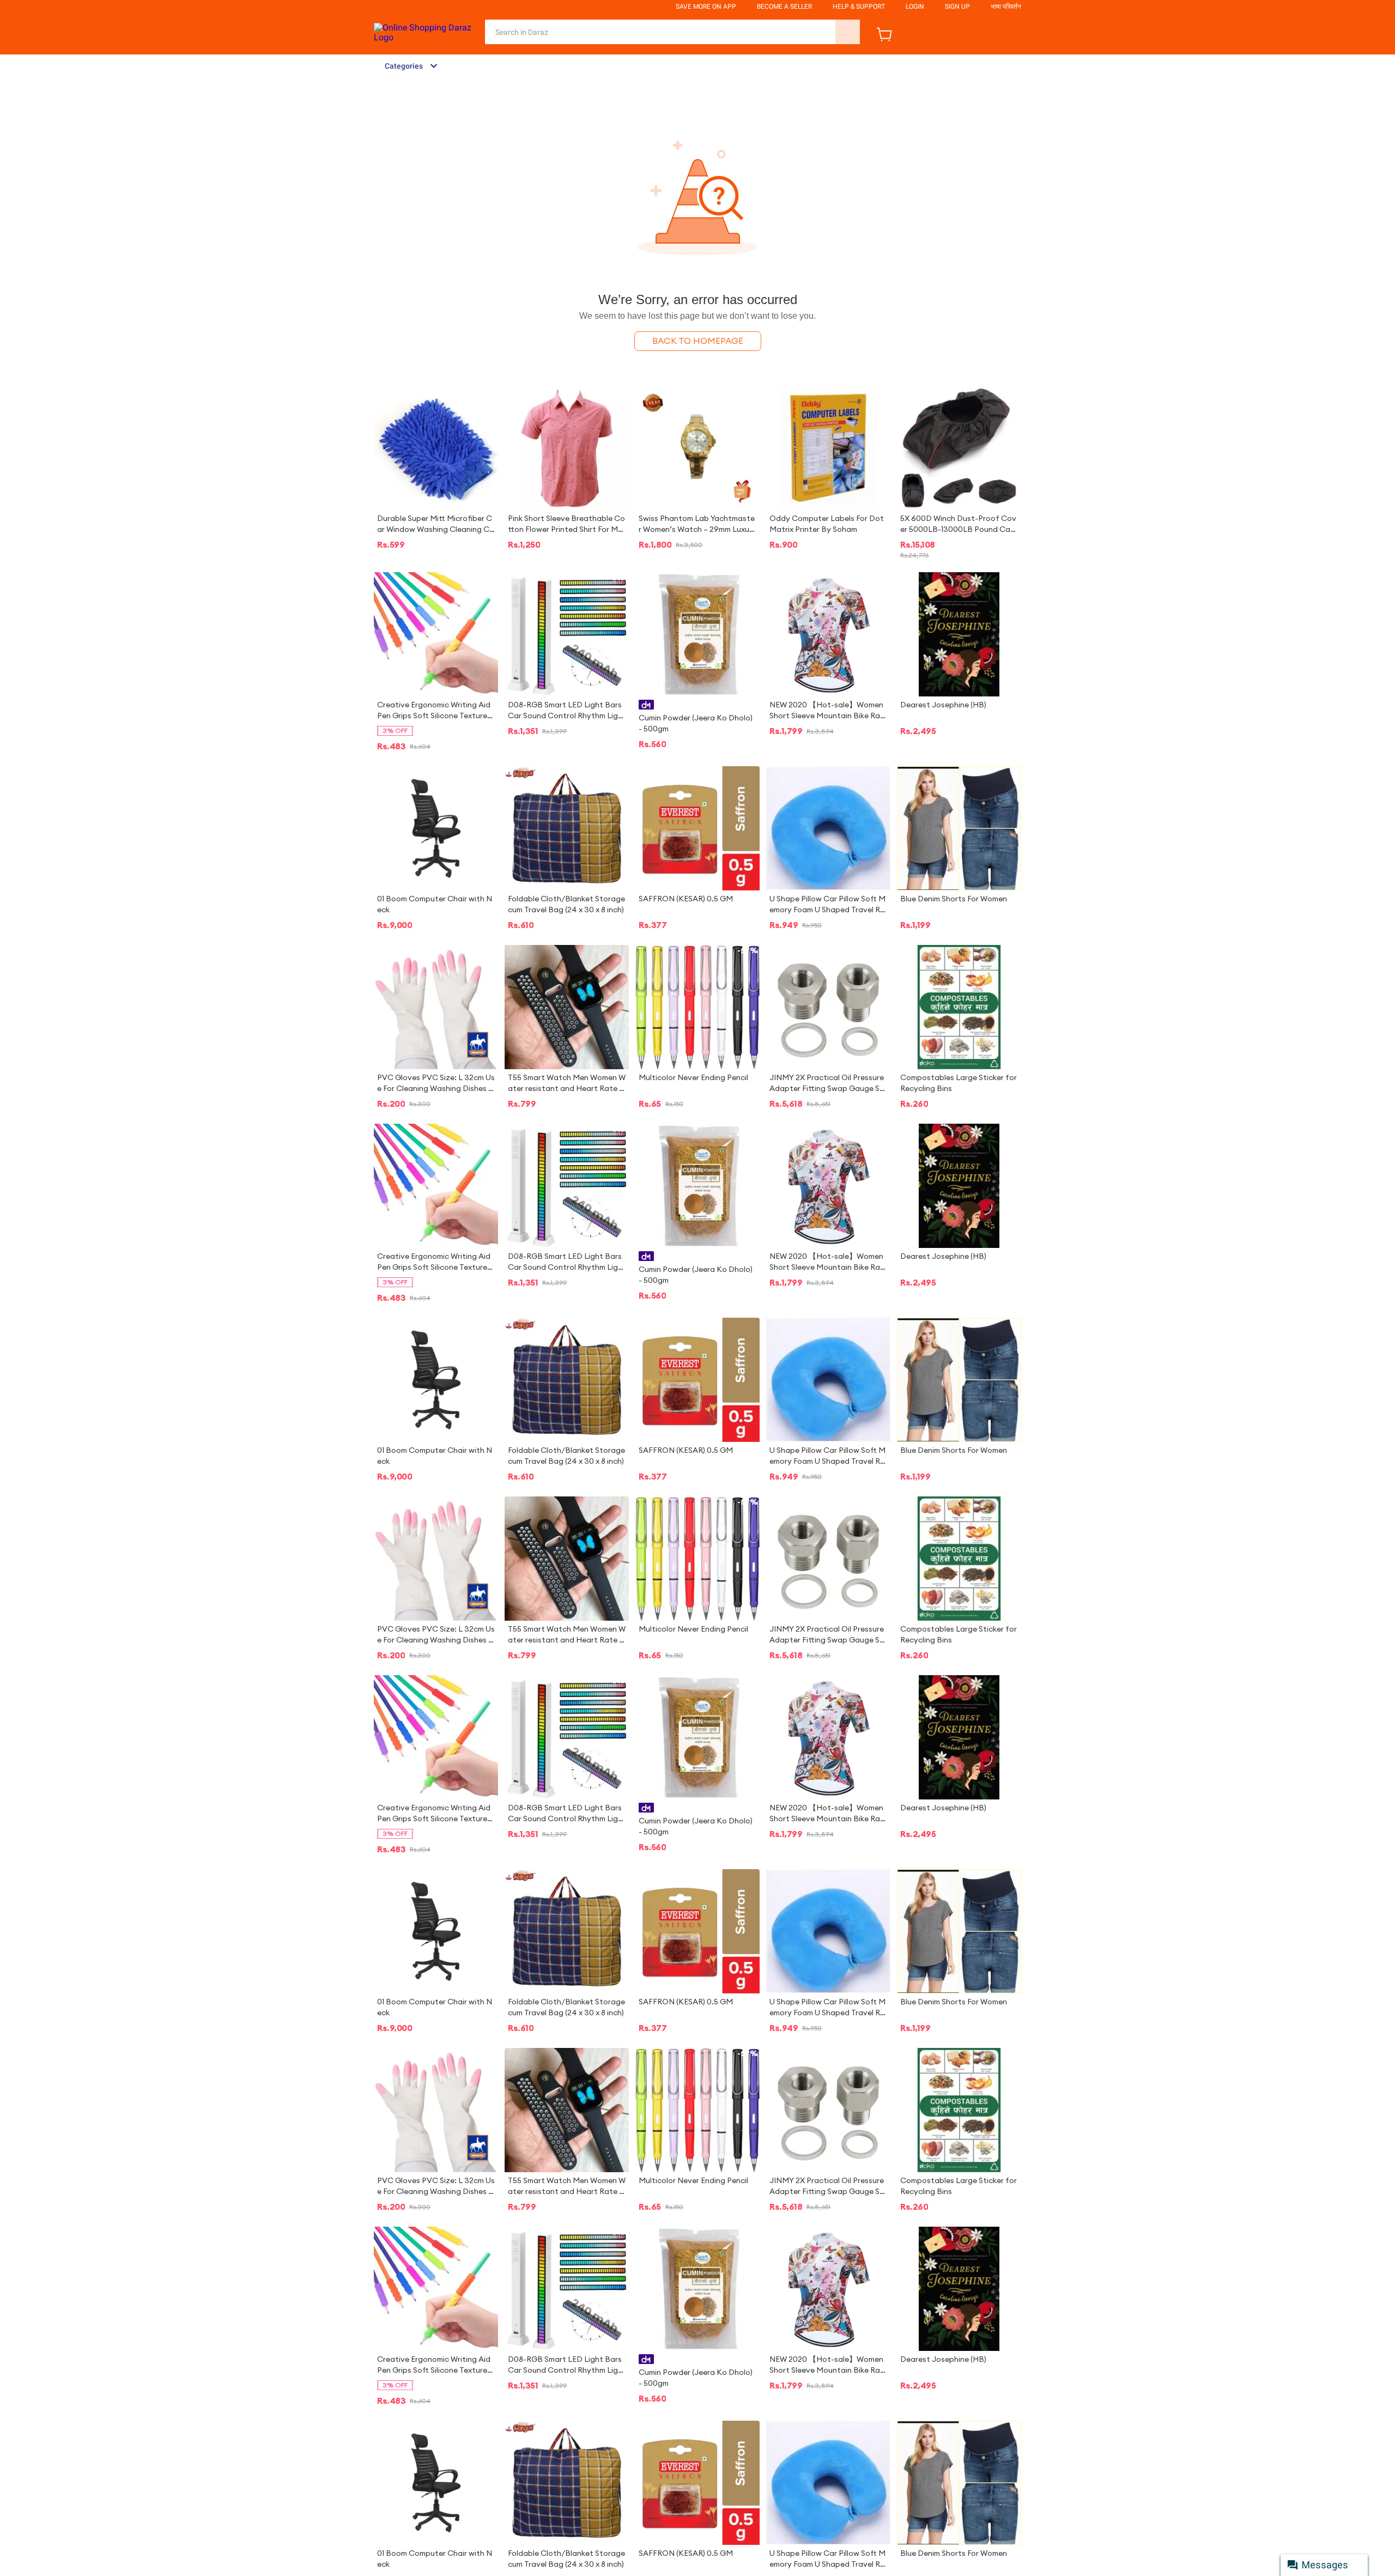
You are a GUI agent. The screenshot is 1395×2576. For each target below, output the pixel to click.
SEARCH (848, 32)
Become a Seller (784, 7)
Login (915, 7)
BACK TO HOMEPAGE (698, 341)
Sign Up (957, 7)
